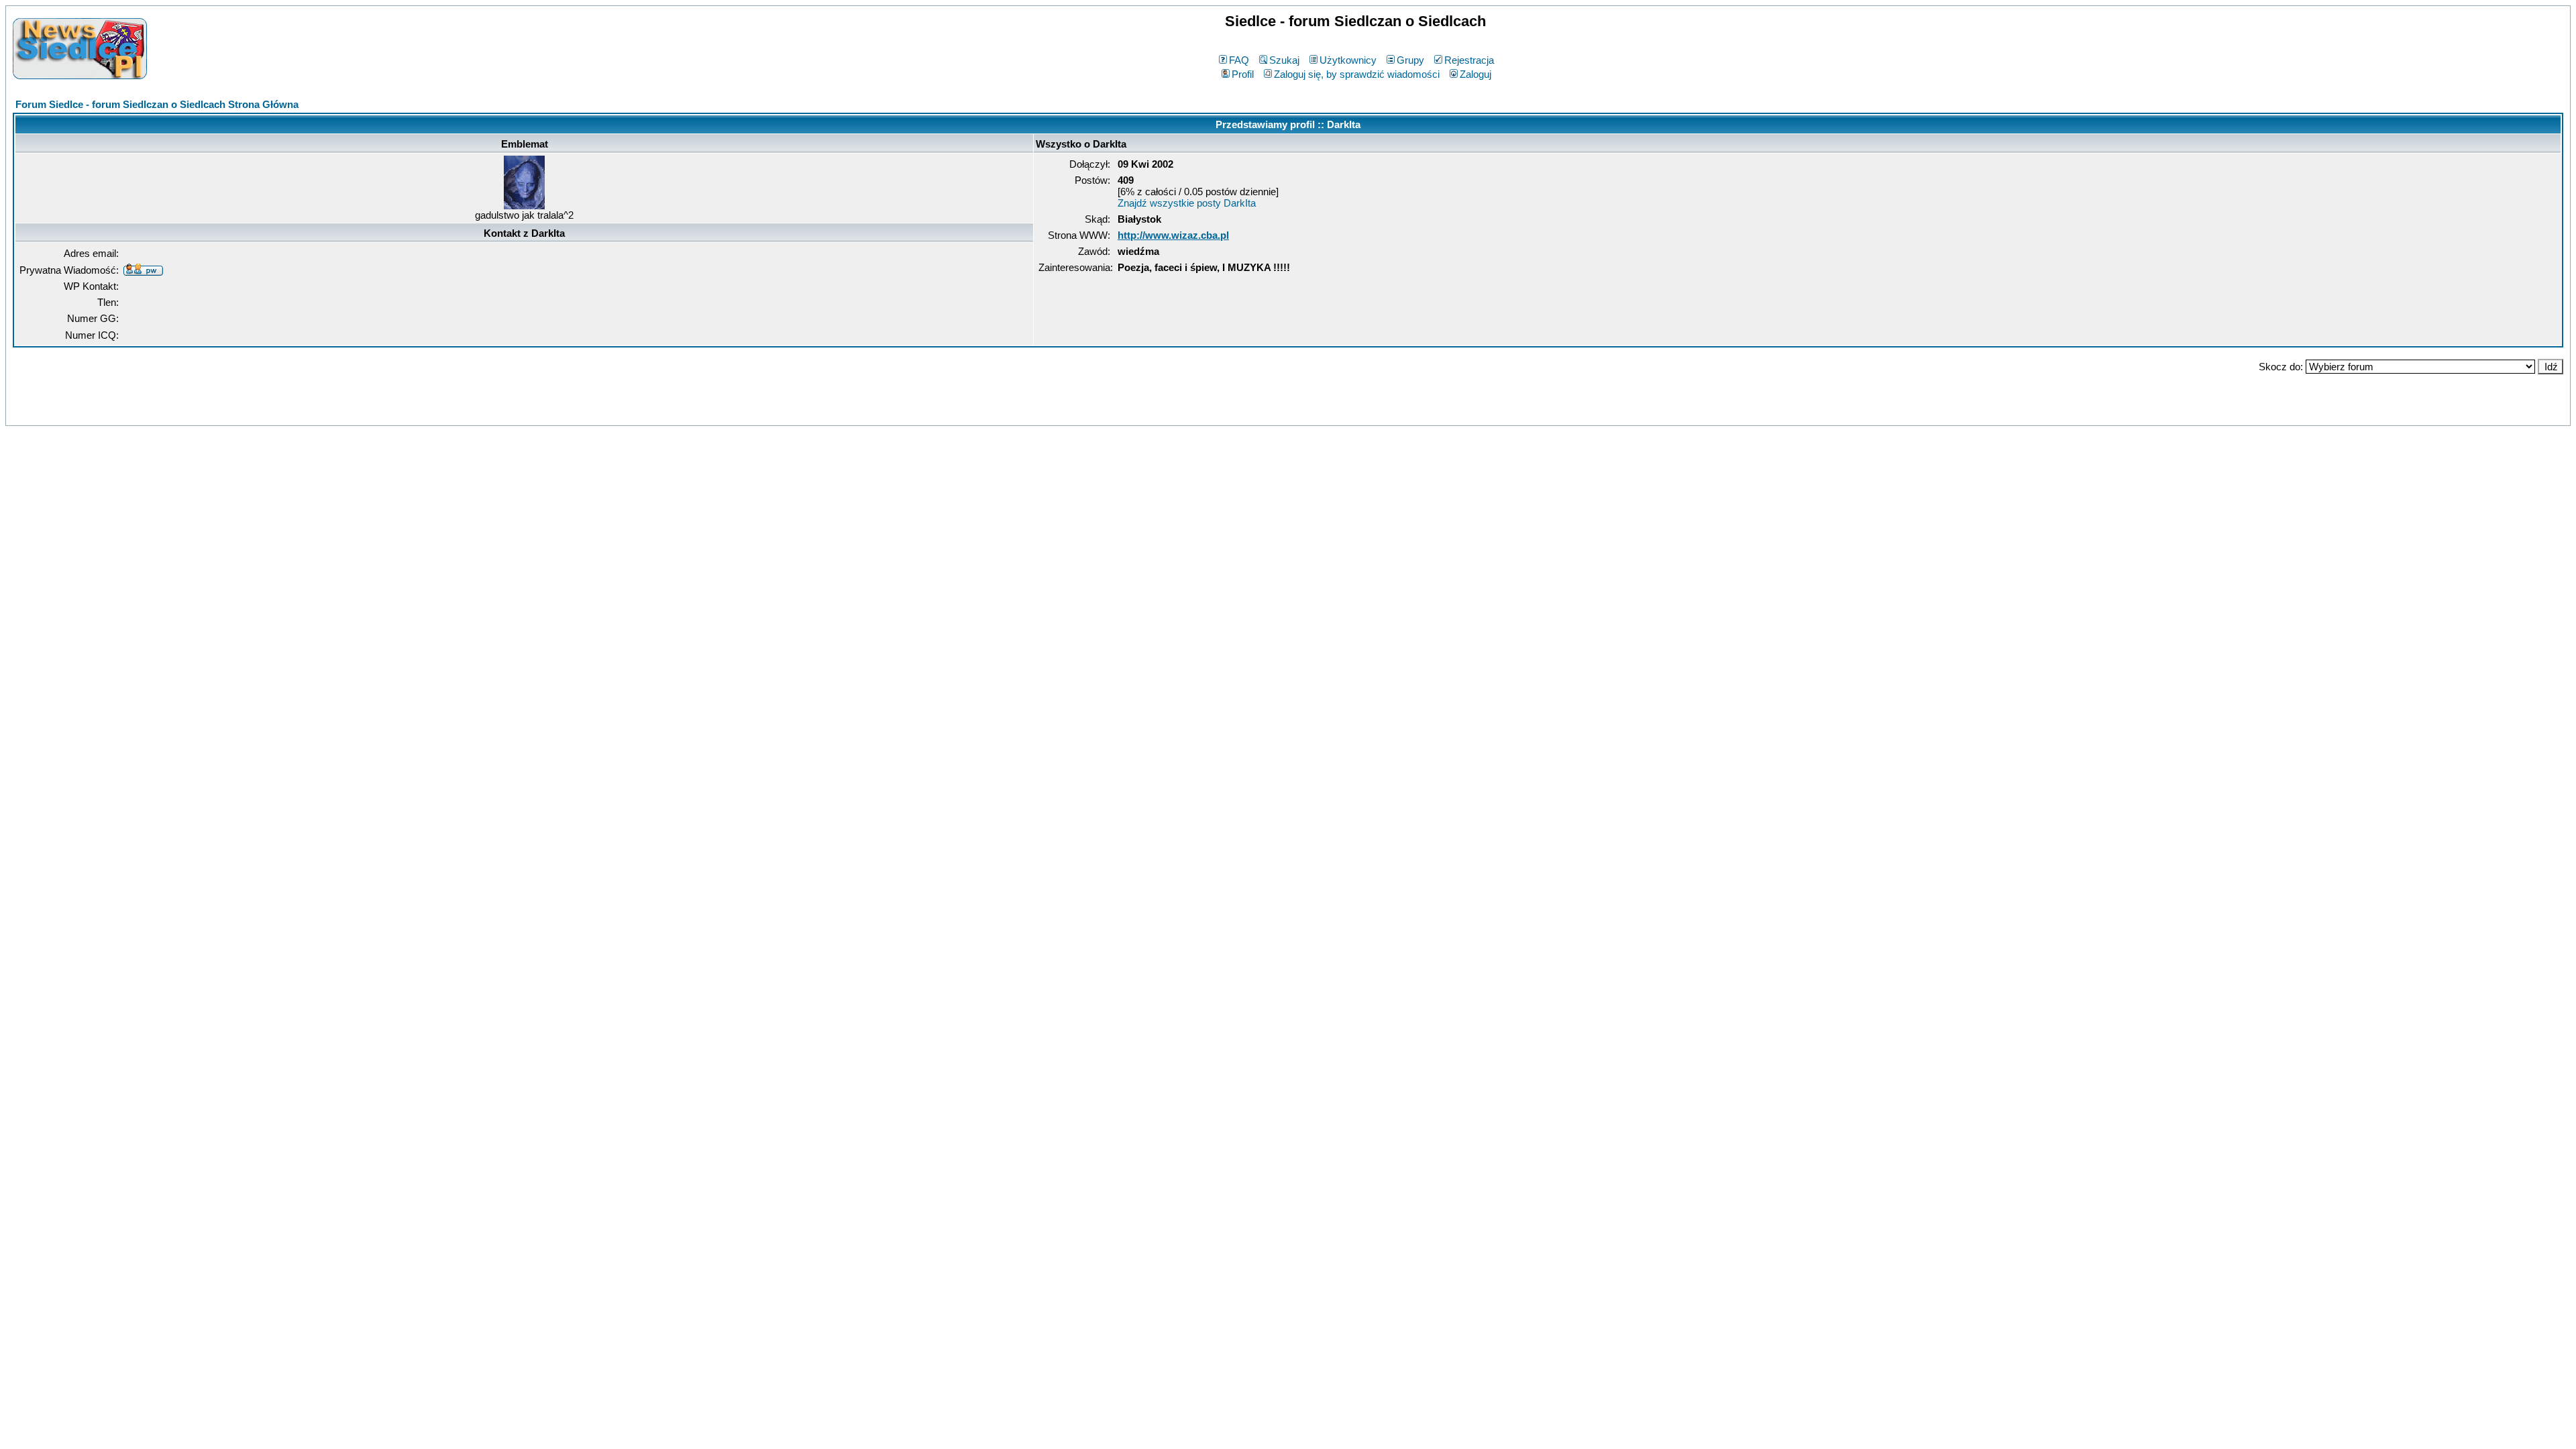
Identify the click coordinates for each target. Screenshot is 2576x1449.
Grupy (1410, 60)
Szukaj (1284, 60)
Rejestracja (1469, 60)
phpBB (1259, 413)
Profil (1243, 74)
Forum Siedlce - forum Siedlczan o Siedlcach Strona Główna (157, 104)
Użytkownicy (1348, 60)
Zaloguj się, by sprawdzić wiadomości (1357, 74)
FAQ (1239, 60)
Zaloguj (1475, 74)
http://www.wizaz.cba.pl (1173, 235)
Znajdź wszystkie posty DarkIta (1187, 203)
